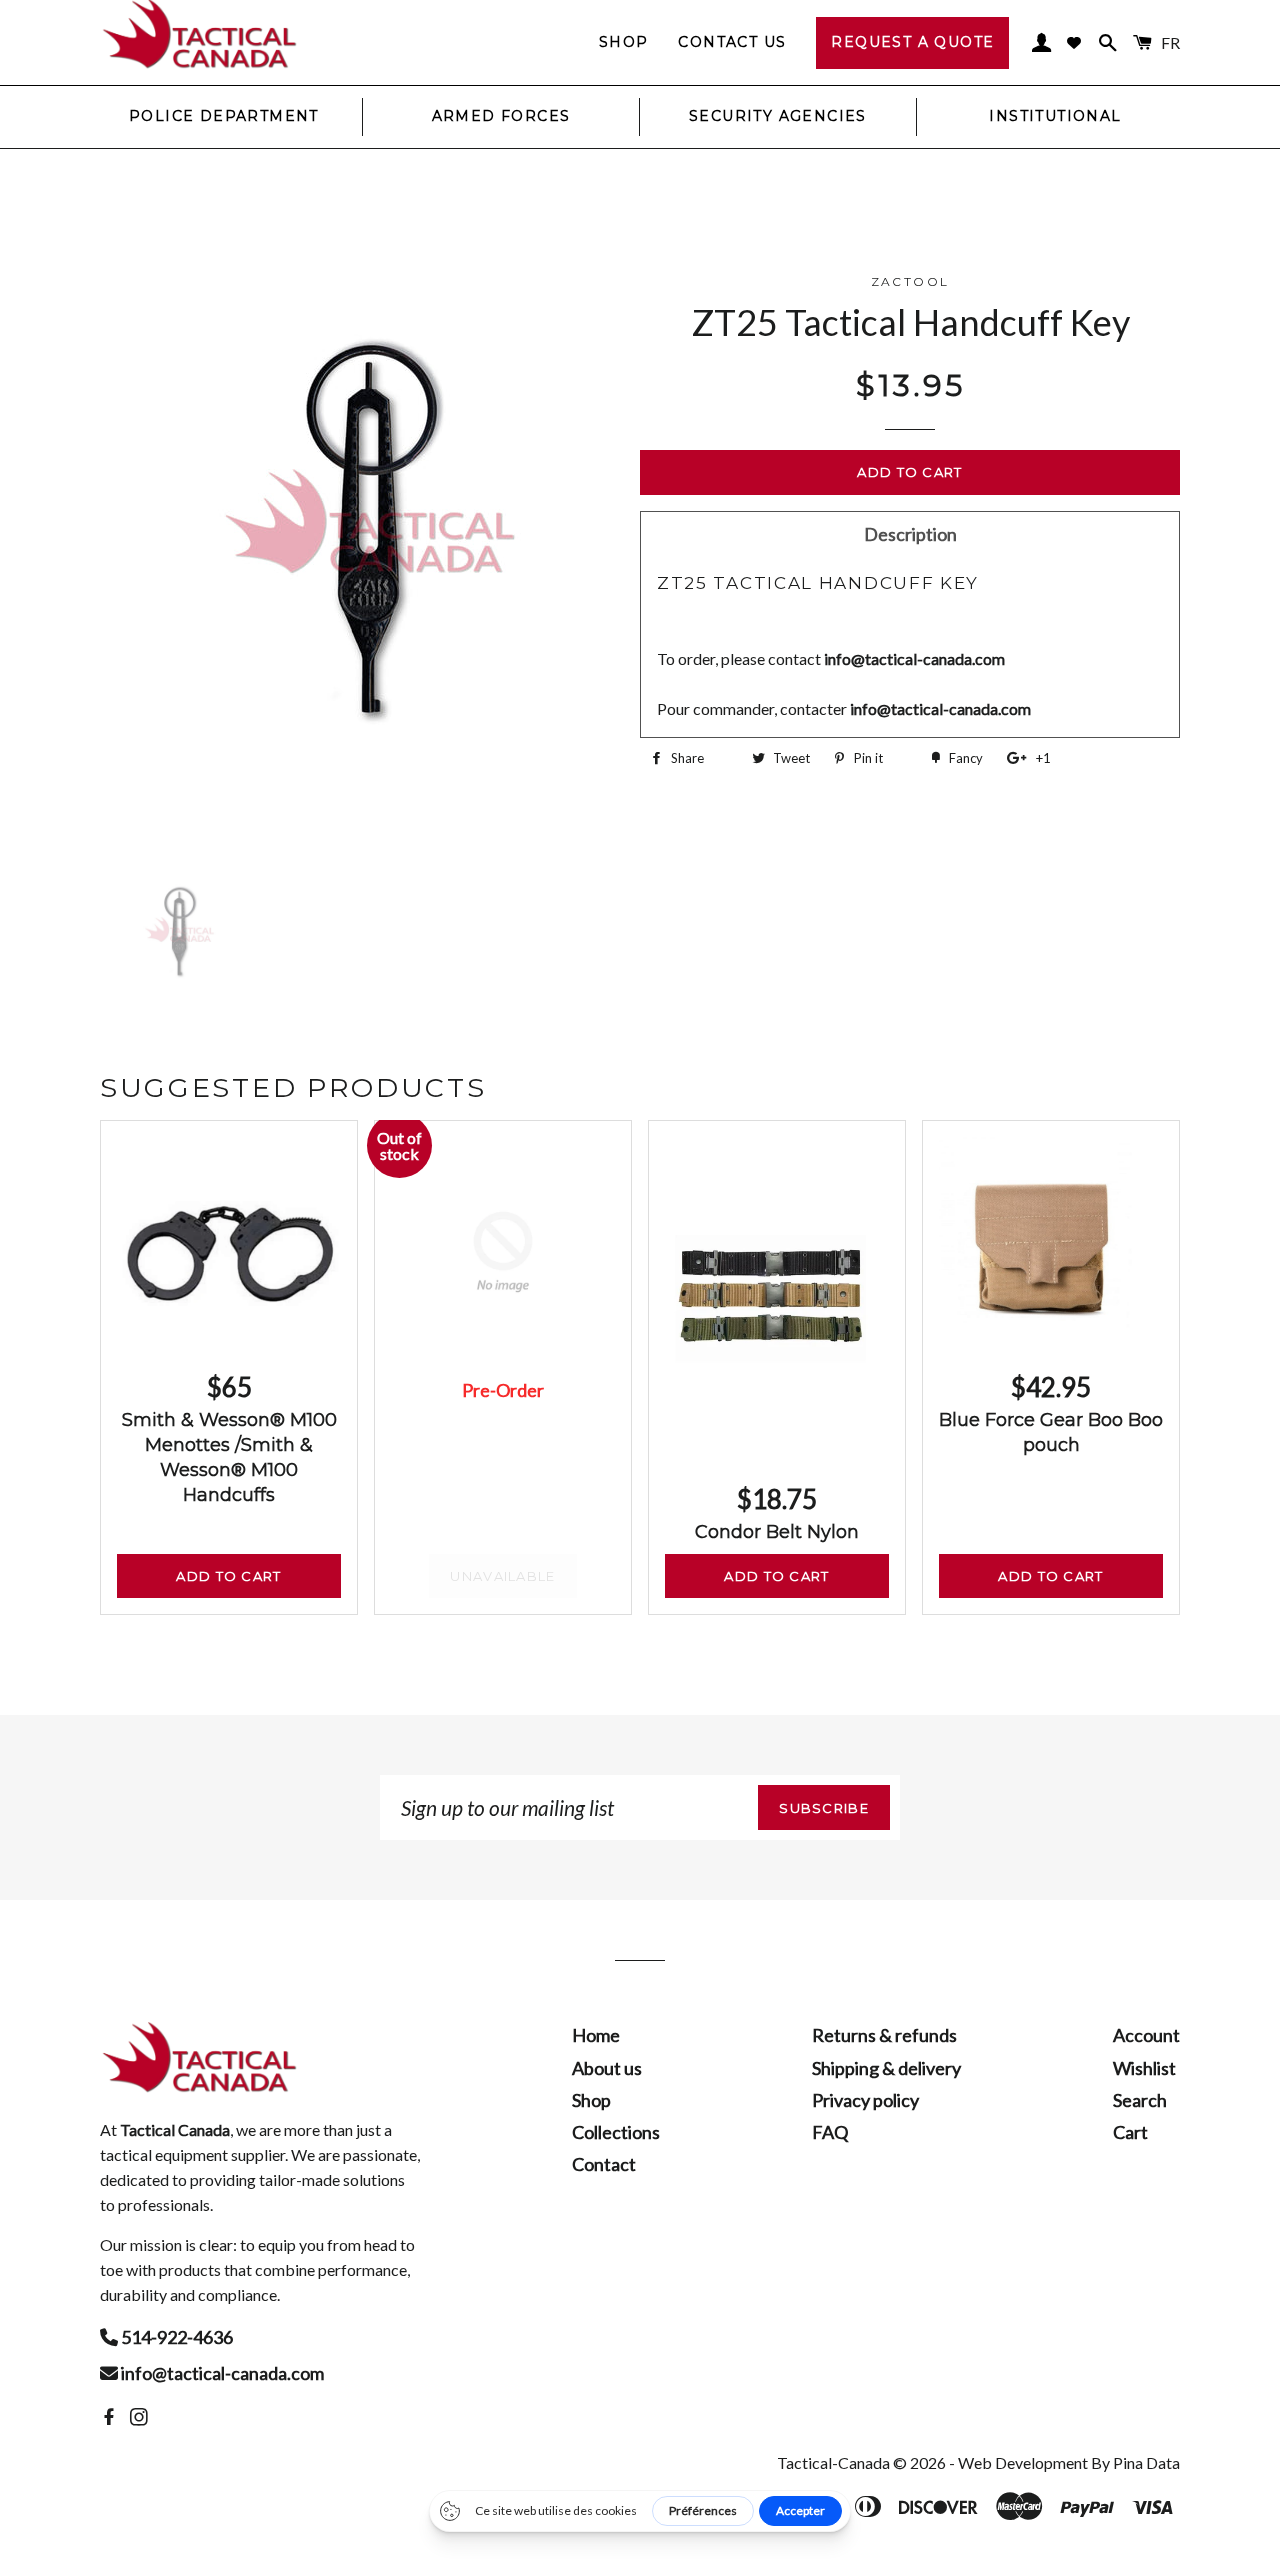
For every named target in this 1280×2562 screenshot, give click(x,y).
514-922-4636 (175, 2337)
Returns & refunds (884, 2035)
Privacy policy (865, 2100)
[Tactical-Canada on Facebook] (111, 2417)
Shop (624, 42)
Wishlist (1144, 2068)
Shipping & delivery (886, 2068)
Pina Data (1146, 2462)
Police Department (224, 116)
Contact (604, 2164)
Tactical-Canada (833, 2462)
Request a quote (912, 42)
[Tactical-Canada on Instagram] (141, 2417)
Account (1146, 2035)
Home (596, 2035)
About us (607, 2068)
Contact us (732, 42)
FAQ (830, 2132)
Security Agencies (778, 116)
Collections (616, 2132)
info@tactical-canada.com (221, 2373)
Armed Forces (501, 116)
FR (1170, 42)
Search (1140, 2100)
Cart (1130, 2132)
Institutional (1055, 116)
